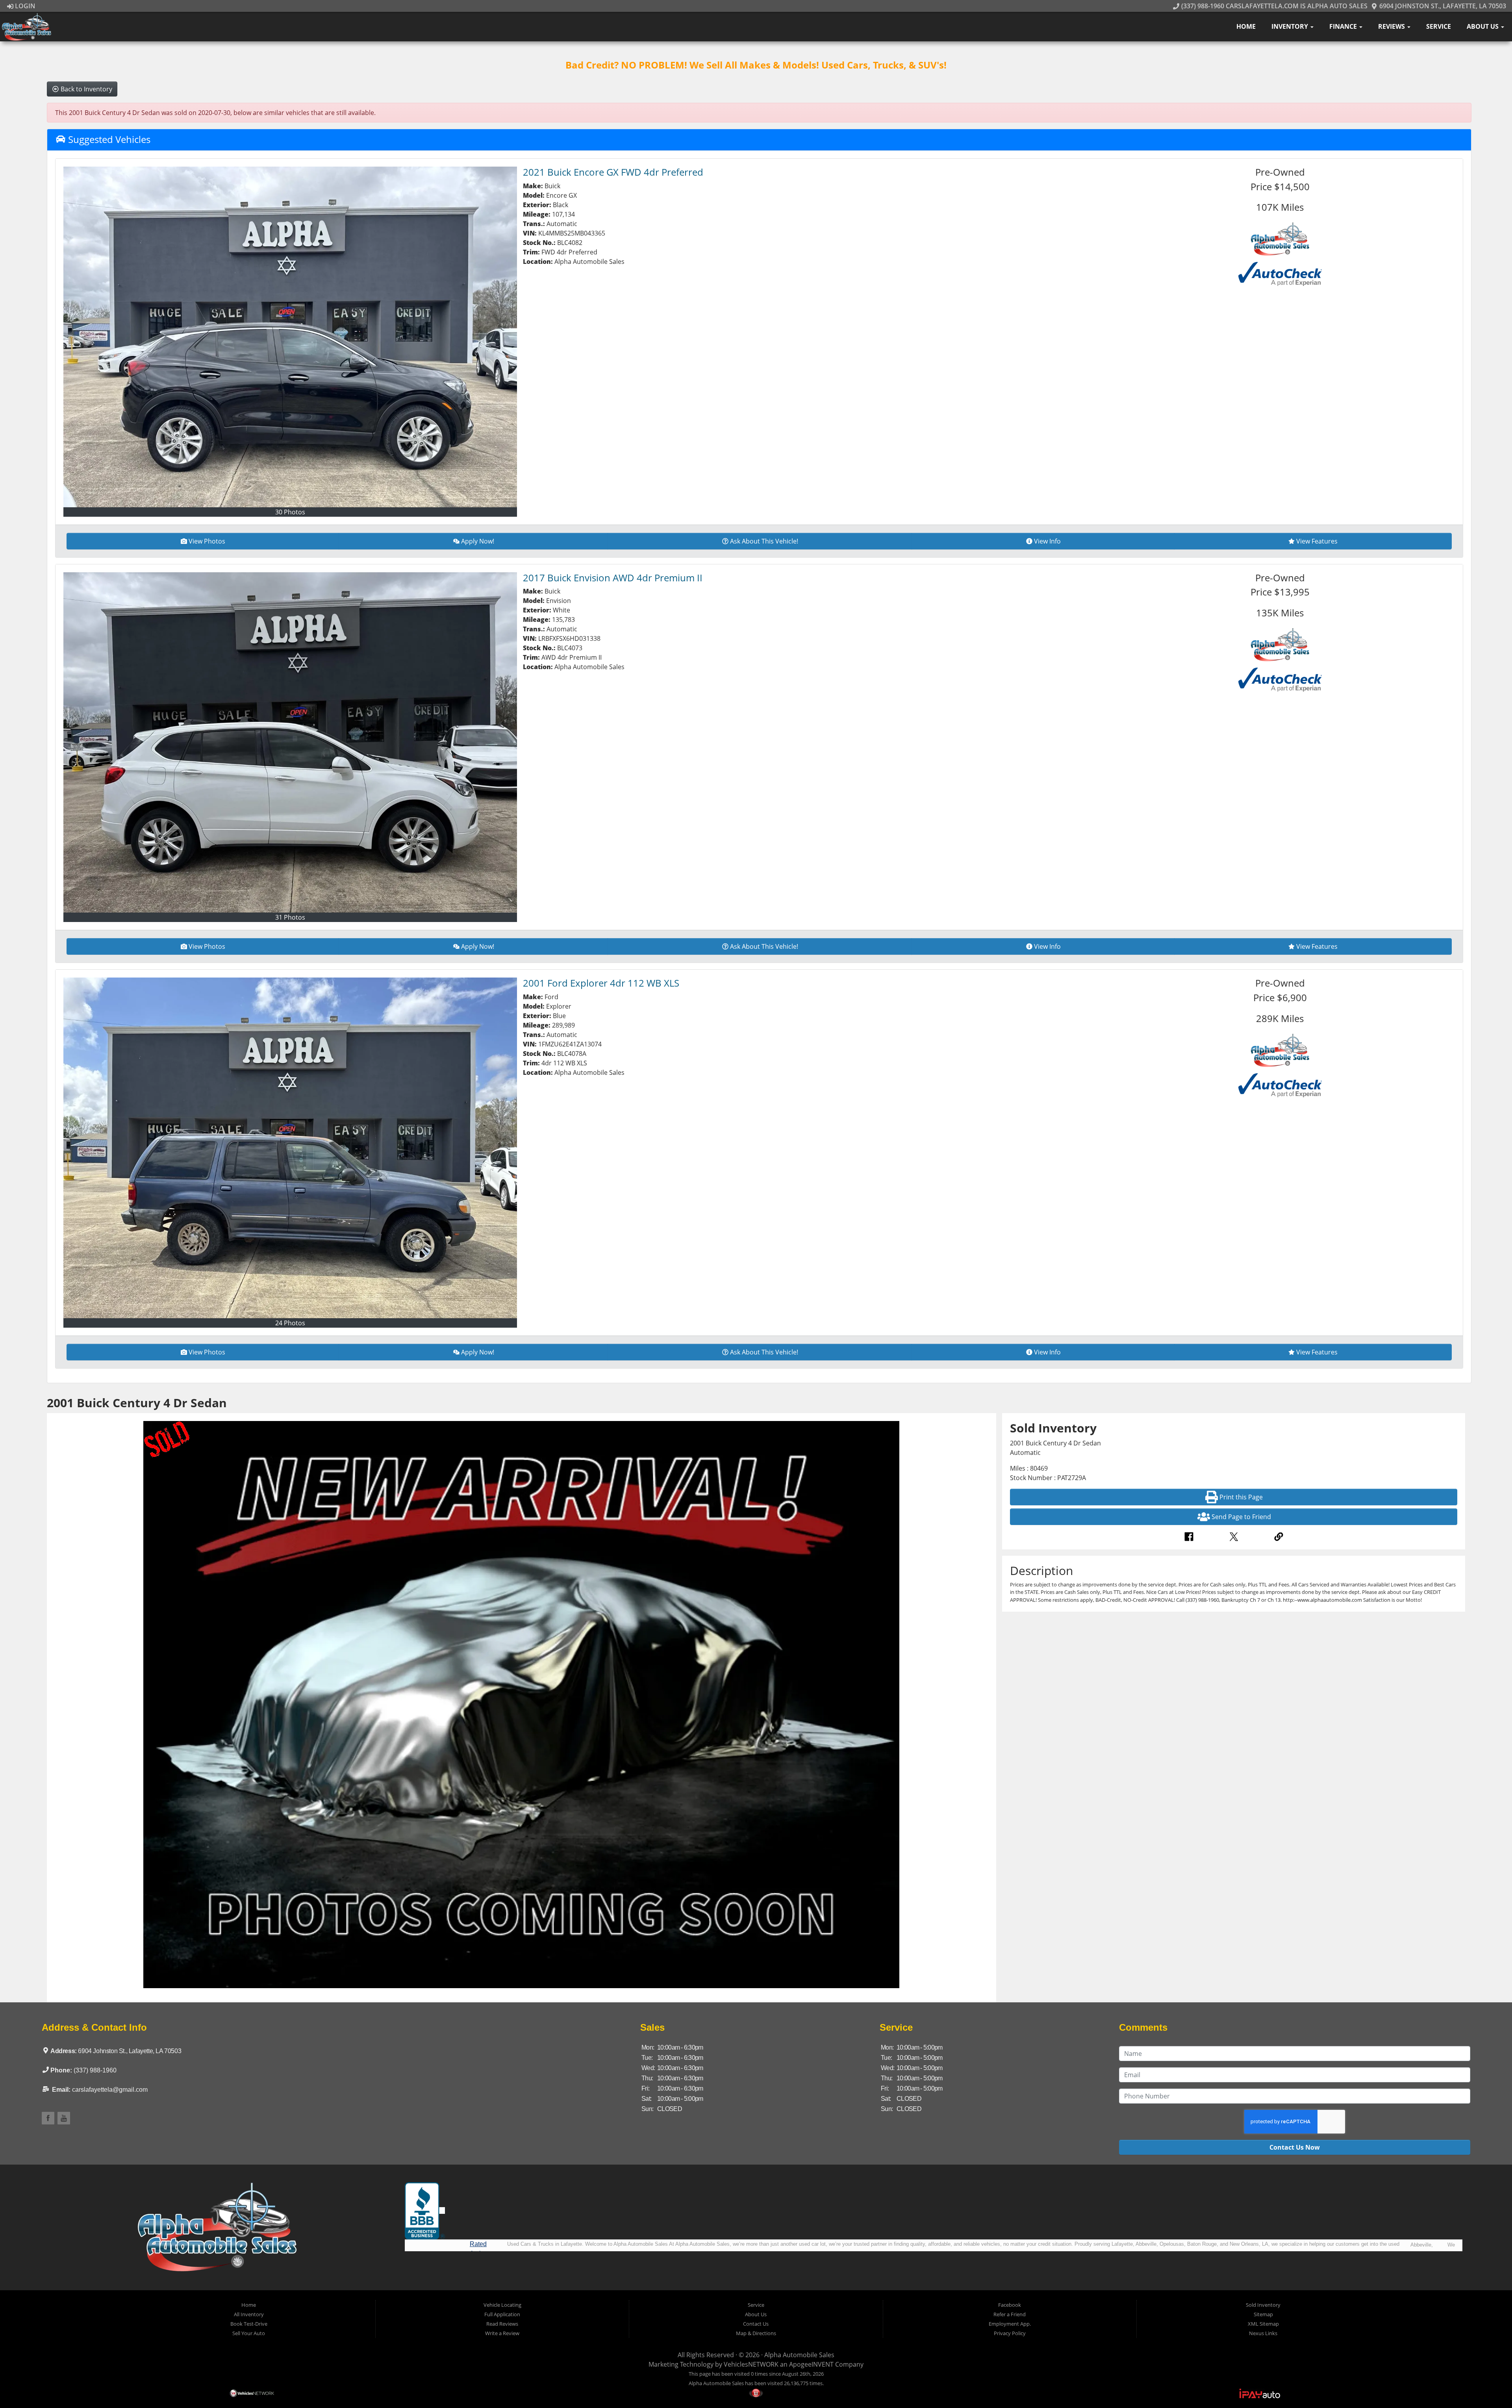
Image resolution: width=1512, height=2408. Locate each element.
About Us (1483, 26)
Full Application (502, 2314)
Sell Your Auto (249, 2333)
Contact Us (756, 2324)
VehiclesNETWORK (751, 2364)
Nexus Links (1263, 2333)
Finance (1344, 26)
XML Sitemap (1263, 2324)
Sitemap (1263, 2314)
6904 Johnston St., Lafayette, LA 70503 (1442, 6)
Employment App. (1010, 2324)
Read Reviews (502, 2324)
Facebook (1010, 2305)
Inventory (1291, 26)
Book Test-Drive (249, 2324)
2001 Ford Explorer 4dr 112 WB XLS (601, 983)
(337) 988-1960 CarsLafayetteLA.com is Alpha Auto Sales (1273, 6)
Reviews (1392, 26)
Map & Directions (756, 2333)
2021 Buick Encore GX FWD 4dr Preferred (613, 172)
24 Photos (290, 1323)
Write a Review (502, 2333)
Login (24, 6)
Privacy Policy (1010, 2333)
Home (1246, 26)
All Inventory (249, 2314)
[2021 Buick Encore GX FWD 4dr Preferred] (290, 337)
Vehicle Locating (502, 2305)
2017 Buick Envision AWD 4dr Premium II (613, 578)
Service (1439, 26)
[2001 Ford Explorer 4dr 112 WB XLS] (290, 1148)
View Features (1317, 541)
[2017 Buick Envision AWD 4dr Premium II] (290, 743)
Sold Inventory (1263, 2305)
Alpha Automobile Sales (799, 2355)
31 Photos (290, 917)
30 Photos (290, 512)
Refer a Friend (1010, 2314)
